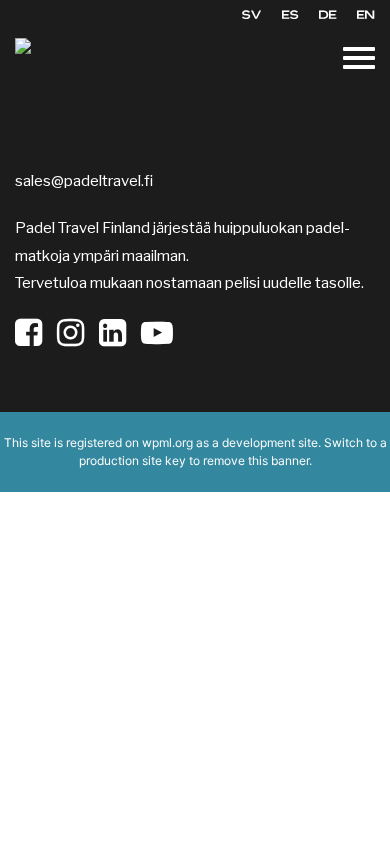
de (328, 14)
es (290, 14)
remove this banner (256, 460)
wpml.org (167, 442)
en (366, 14)
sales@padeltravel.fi (84, 181)
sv (252, 14)
